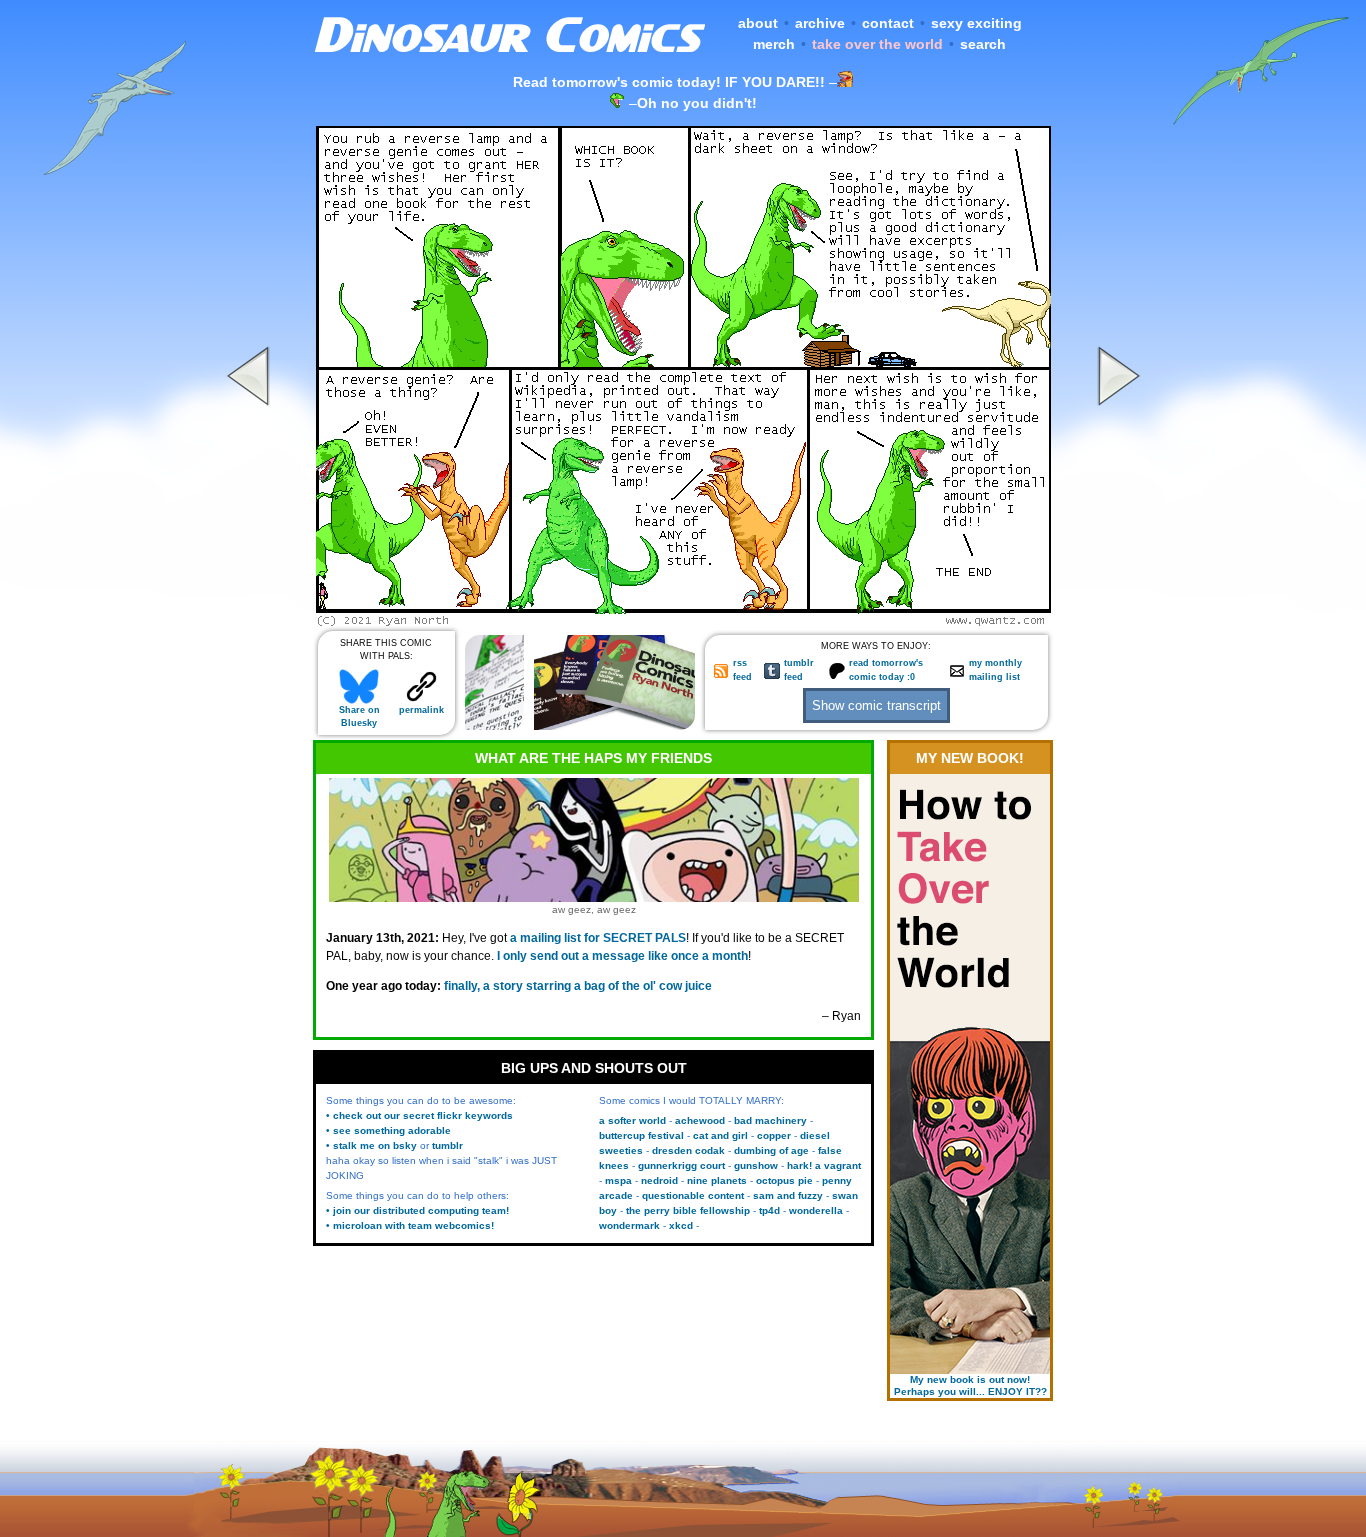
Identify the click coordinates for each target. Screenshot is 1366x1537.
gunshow (756, 1165)
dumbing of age (771, 1150)
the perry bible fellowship (688, 1210)
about (758, 23)
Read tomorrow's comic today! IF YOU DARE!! (669, 82)
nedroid (659, 1180)
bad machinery (770, 1120)
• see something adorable (388, 1130)
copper (774, 1135)
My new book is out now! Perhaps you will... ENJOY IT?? (970, 1385)
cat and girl (720, 1135)
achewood (700, 1120)
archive (820, 23)
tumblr (447, 1145)
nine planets (717, 1180)
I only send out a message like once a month (622, 956)
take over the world (877, 44)
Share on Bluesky (359, 716)
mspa (618, 1180)
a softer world (632, 1120)
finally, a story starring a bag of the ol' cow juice (578, 986)
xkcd (681, 1225)
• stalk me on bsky (371, 1145)
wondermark (629, 1225)
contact (888, 23)
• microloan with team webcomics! (410, 1225)
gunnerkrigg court (681, 1165)
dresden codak (688, 1150)
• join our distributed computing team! (417, 1210)
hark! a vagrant (824, 1165)
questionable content (693, 1195)
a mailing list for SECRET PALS (598, 938)
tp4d (769, 1210)
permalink (421, 710)
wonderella (816, 1210)
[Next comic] (1116, 621)
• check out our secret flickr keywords (419, 1115)
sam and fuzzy (788, 1195)
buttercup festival (641, 1135)
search (983, 44)
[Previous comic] (251, 621)
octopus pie (784, 1180)
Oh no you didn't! (697, 103)
